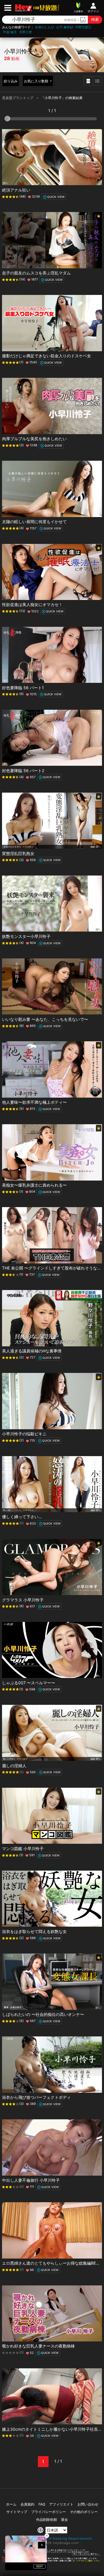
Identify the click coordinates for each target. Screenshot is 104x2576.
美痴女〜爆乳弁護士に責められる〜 (34, 1185)
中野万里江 (83, 27)
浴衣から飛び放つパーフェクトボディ (36, 2097)
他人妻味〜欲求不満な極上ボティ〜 (34, 1102)
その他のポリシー (84, 2512)
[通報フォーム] (52, 2561)
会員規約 (27, 2504)
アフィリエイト (61, 2504)
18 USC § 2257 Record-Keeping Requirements (52, 2538)
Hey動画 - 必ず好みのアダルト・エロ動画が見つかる (24, 8)
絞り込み (11, 81)
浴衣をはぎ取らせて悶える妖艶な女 (34, 1931)
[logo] (46, 8)
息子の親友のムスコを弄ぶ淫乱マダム (36, 273)
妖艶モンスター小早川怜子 (26, 936)
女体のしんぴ (44, 27)
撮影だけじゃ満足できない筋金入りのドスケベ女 (47, 356)
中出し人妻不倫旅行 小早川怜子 (31, 2180)
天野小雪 (25, 32)
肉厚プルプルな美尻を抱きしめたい (34, 439)
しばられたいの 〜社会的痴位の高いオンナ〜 (43, 2014)
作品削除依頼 (47, 2520)
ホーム (11, 2504)
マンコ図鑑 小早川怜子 (23, 1849)
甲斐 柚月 (10, 32)
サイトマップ (17, 2512)
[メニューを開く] (8, 8)
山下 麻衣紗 (65, 27)
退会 (64, 2520)
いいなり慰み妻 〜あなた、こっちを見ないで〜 (45, 1019)
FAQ (42, 2504)
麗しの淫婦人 (14, 1766)
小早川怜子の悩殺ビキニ (24, 1434)
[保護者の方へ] (52, 2554)
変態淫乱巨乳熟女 (18, 853)
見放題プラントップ (18, 98)
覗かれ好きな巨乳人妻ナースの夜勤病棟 (38, 2346)
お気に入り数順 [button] (37, 81)
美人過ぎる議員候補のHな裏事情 (32, 1351)
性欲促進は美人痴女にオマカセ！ (32, 604)
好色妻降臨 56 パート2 (23, 771)
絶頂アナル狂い (16, 190)
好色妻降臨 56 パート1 (23, 688)
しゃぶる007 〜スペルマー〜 (29, 1683)
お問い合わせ (88, 2504)
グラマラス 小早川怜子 (23, 1600)
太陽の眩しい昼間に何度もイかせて (34, 522)
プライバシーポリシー (49, 2512)
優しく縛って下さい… (22, 1517)
